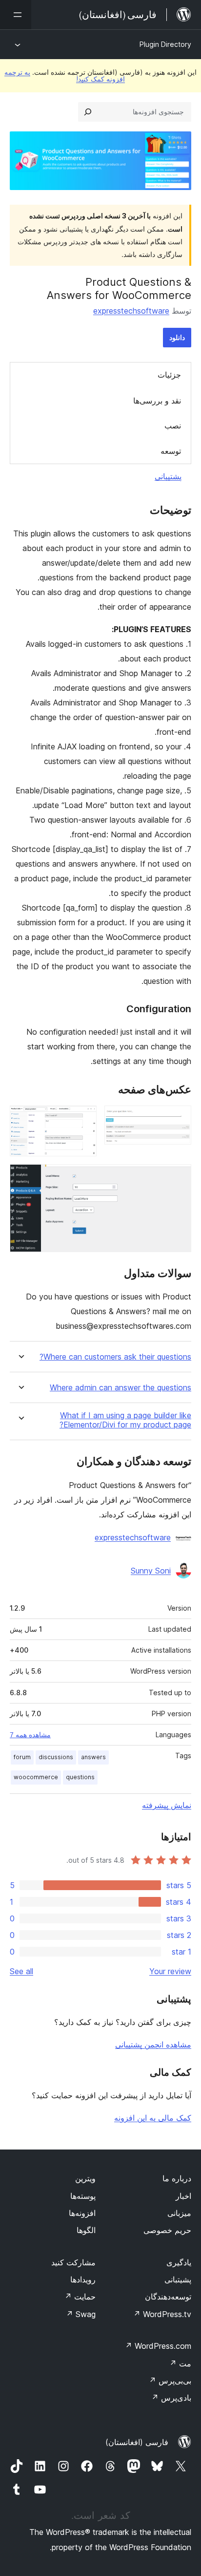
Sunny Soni (151, 1571)
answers (93, 1757)
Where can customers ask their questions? (115, 1357)
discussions (56, 1757)
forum (22, 1757)
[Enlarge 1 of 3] (178, 1119)
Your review (170, 1971)
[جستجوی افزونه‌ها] (88, 112)
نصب (173, 426)
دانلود (177, 337)
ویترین (85, 2178)
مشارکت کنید (73, 2262)
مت (180, 2363)
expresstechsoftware (131, 311)
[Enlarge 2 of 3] (83, 1119)
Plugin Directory (165, 44)
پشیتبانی (178, 2279)
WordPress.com (158, 2346)
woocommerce (36, 1777)
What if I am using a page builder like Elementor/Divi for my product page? (125, 1420)
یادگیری (179, 2262)
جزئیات (169, 375)
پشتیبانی (168, 476)
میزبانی (179, 2213)
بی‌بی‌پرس (170, 2381)
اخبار (183, 2196)
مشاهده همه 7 (30, 1735)
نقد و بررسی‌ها (157, 401)
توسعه (171, 451)
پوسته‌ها (83, 2196)
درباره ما (177, 2178)
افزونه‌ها (82, 2213)
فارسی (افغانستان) (137, 2442)
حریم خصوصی (167, 2230)
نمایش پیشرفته (167, 1805)
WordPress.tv (162, 2314)
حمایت (80, 2297)
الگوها (86, 2230)
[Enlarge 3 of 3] (178, 1177)
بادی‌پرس (171, 2398)
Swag (81, 2314)
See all (21, 1971)
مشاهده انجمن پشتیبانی (153, 2044)
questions (80, 1777)
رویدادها (83, 2279)
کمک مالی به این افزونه (153, 2118)
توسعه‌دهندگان (168, 2297)
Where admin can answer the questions (121, 1388)
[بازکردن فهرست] (16, 15)
